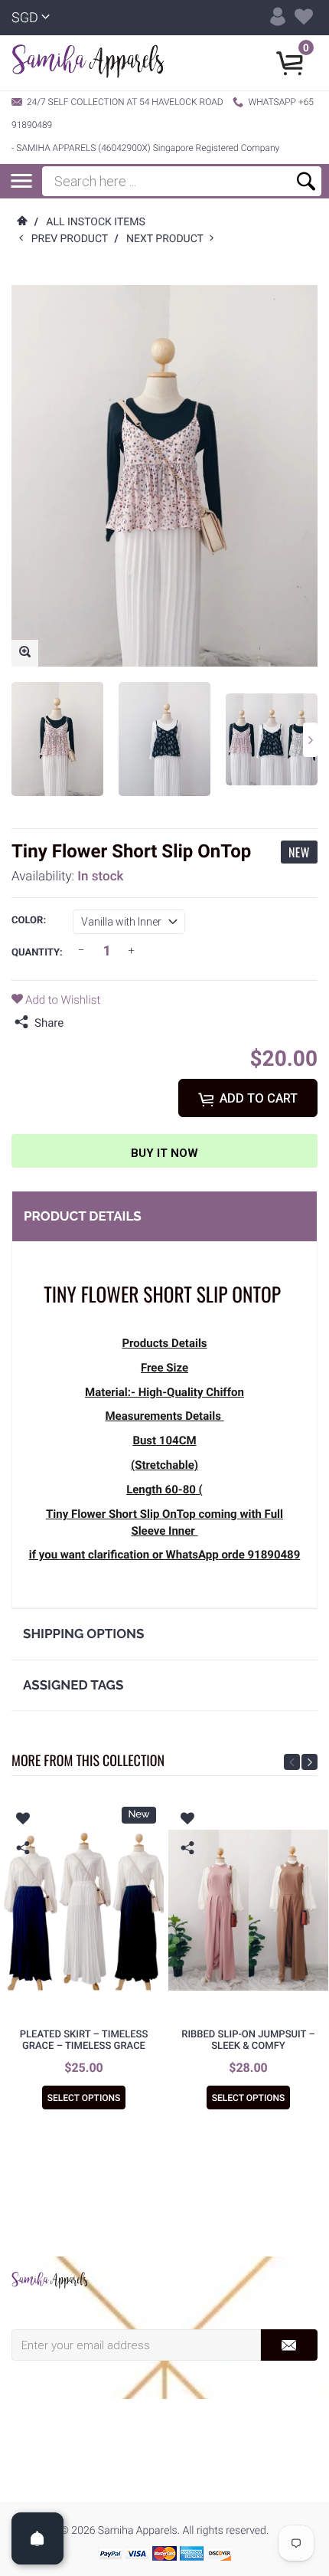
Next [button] (310, 740)
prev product (73, 239)
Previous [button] (292, 1762)
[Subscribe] (289, 2345)
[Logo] (88, 63)
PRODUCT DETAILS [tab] (83, 1216)
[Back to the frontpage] (21, 222)
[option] (57, 739)
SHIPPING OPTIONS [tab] (83, 1634)
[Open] (37, 2538)
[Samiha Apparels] (50, 2280)
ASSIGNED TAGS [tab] (73, 1685)
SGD (25, 18)
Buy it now (164, 1153)
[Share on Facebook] (79, 1023)
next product (168, 239)
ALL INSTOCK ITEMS (95, 222)
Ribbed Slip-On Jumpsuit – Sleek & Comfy (248, 2041)
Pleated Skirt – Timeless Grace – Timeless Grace (84, 2041)
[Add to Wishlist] (23, 1821)
